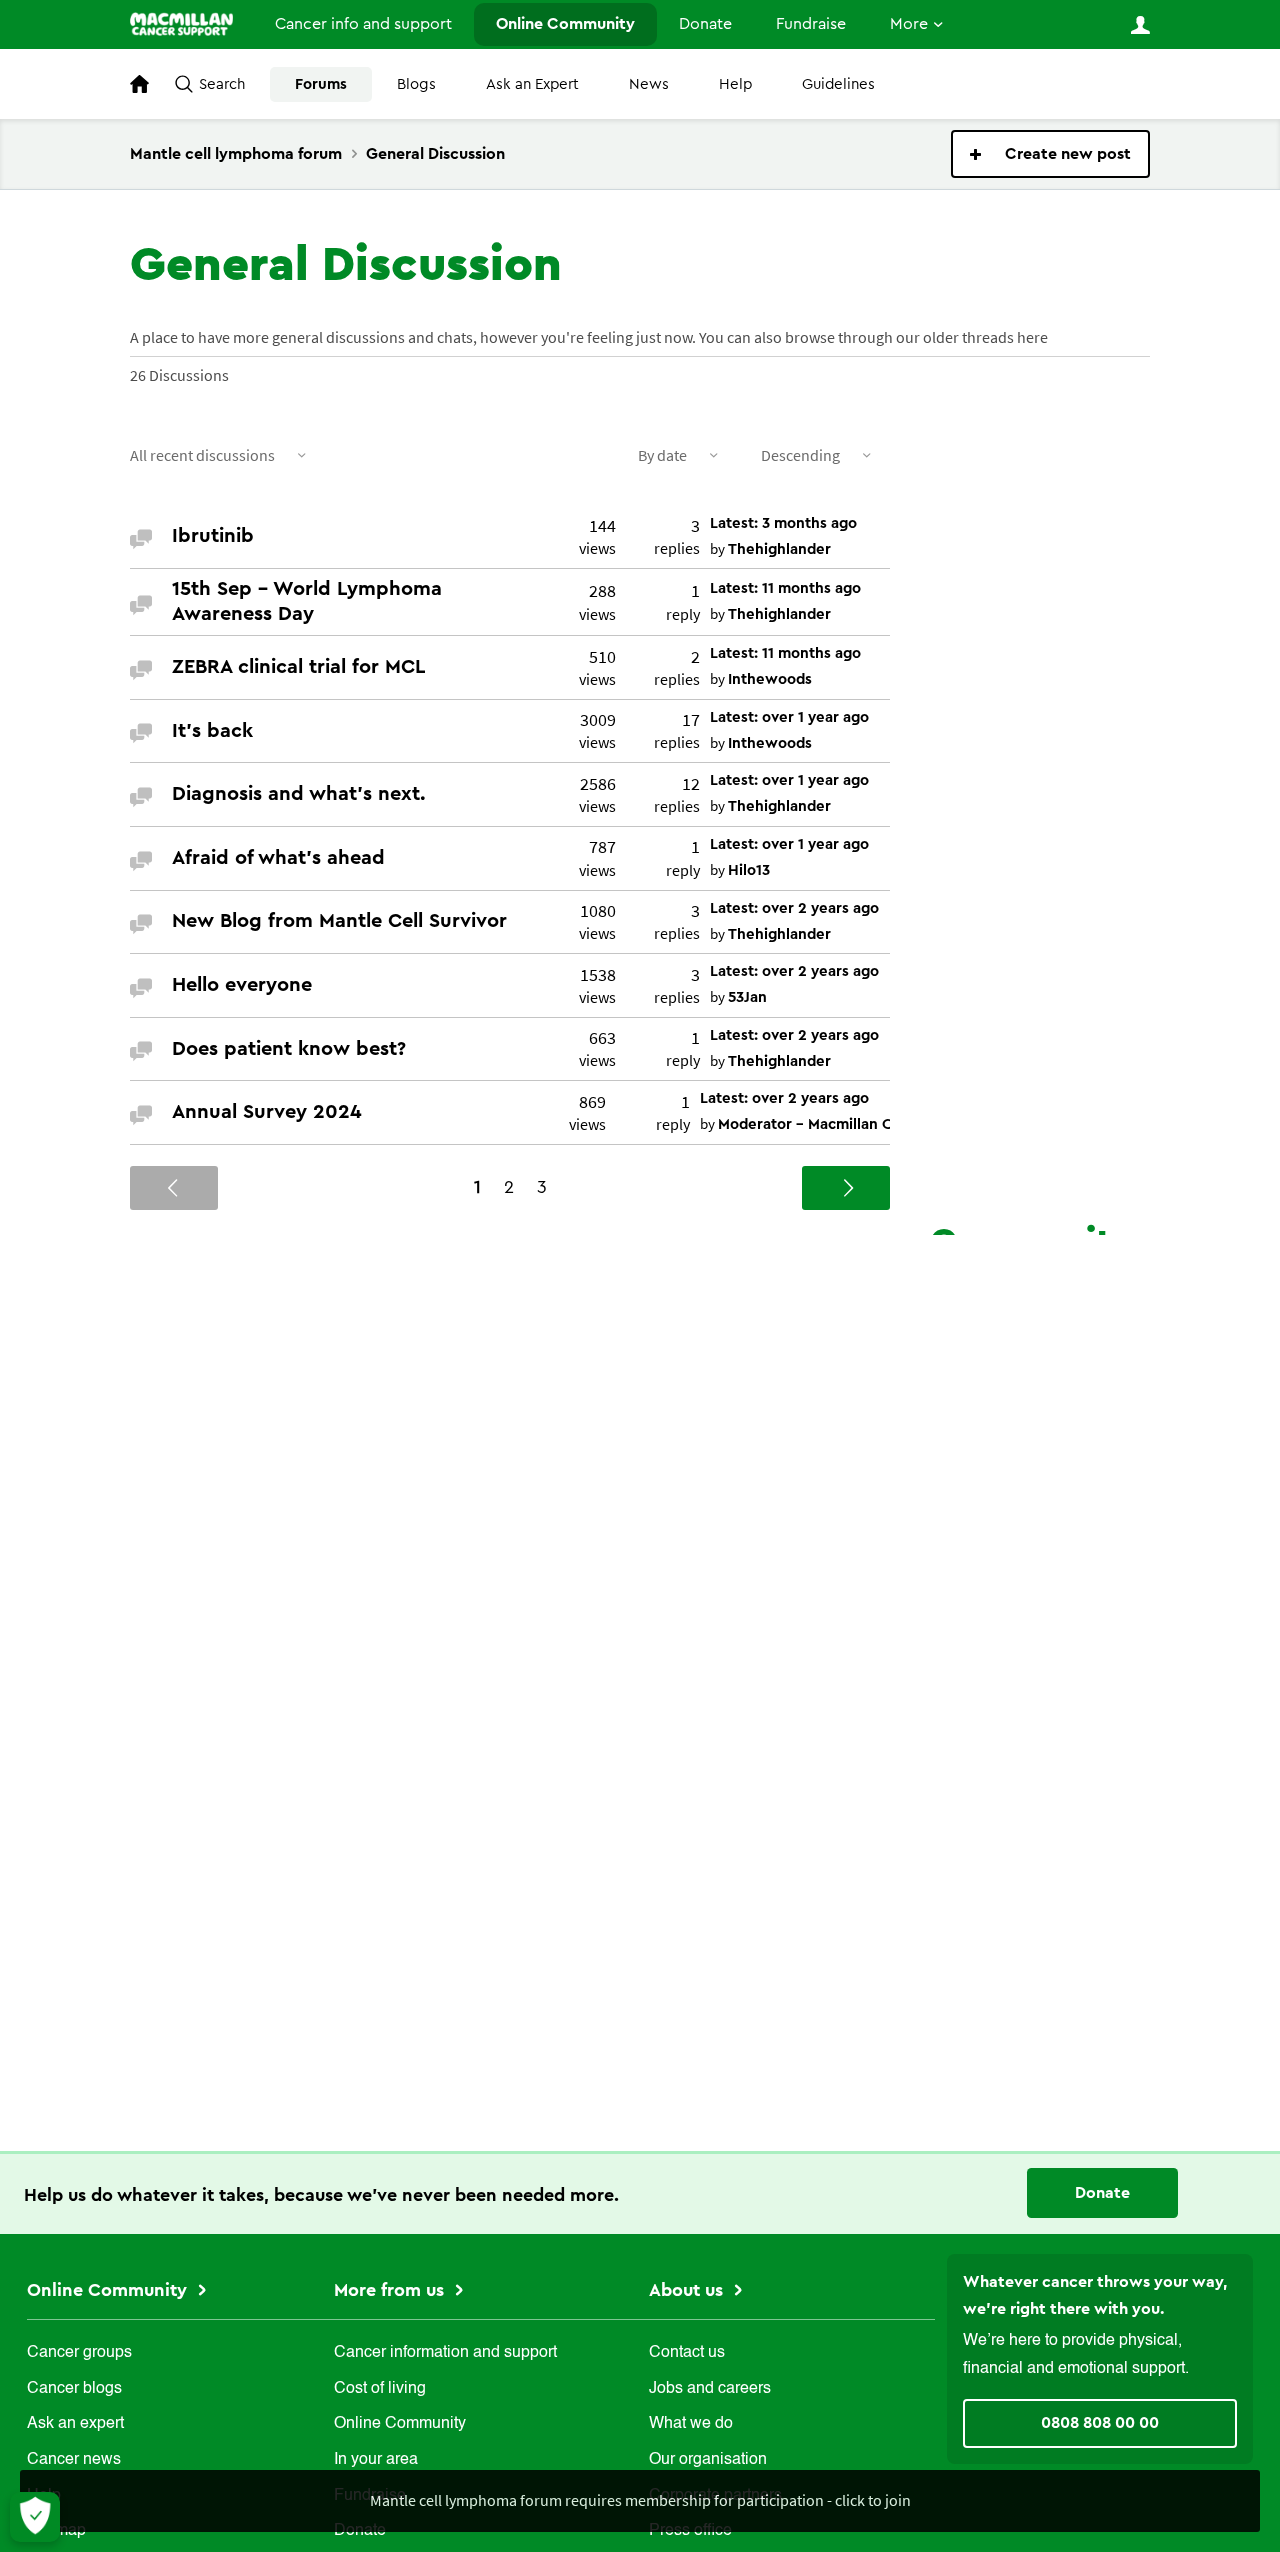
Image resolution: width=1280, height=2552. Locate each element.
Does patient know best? (289, 1049)
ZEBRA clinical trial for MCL (298, 667)
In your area (376, 2460)
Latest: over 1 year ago (789, 717)
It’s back (212, 731)
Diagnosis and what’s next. (299, 794)
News (649, 84)
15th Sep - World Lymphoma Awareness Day (307, 601)
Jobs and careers (710, 2389)
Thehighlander (779, 549)
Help (735, 84)
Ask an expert (75, 2424)
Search (222, 84)
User (1140, 25)
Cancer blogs (74, 2389)
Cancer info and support (363, 24)
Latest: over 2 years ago (794, 908)
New (1050, 154)
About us (688, 2290)
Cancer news (74, 2460)
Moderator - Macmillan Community (841, 1124)
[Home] (181, 24)
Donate (705, 24)
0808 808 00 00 (1100, 2423)
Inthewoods (770, 679)
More (909, 24)
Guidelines (838, 84)
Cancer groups (79, 2353)
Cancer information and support (445, 2353)
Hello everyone (242, 985)
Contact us (687, 2353)
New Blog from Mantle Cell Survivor (339, 921)
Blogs (416, 84)
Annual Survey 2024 (267, 1112)
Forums (321, 84)
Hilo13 (749, 870)
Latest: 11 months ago (785, 588)
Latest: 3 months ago (783, 523)
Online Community (565, 24)
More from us (391, 2290)
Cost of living (380, 2389)
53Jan (747, 997)
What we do (691, 2424)
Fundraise (811, 24)
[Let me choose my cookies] (35, 2517)
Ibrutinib (213, 536)
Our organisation (708, 2460)
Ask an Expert (532, 84)
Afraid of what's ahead (278, 858)
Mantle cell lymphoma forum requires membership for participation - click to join (640, 2500)
